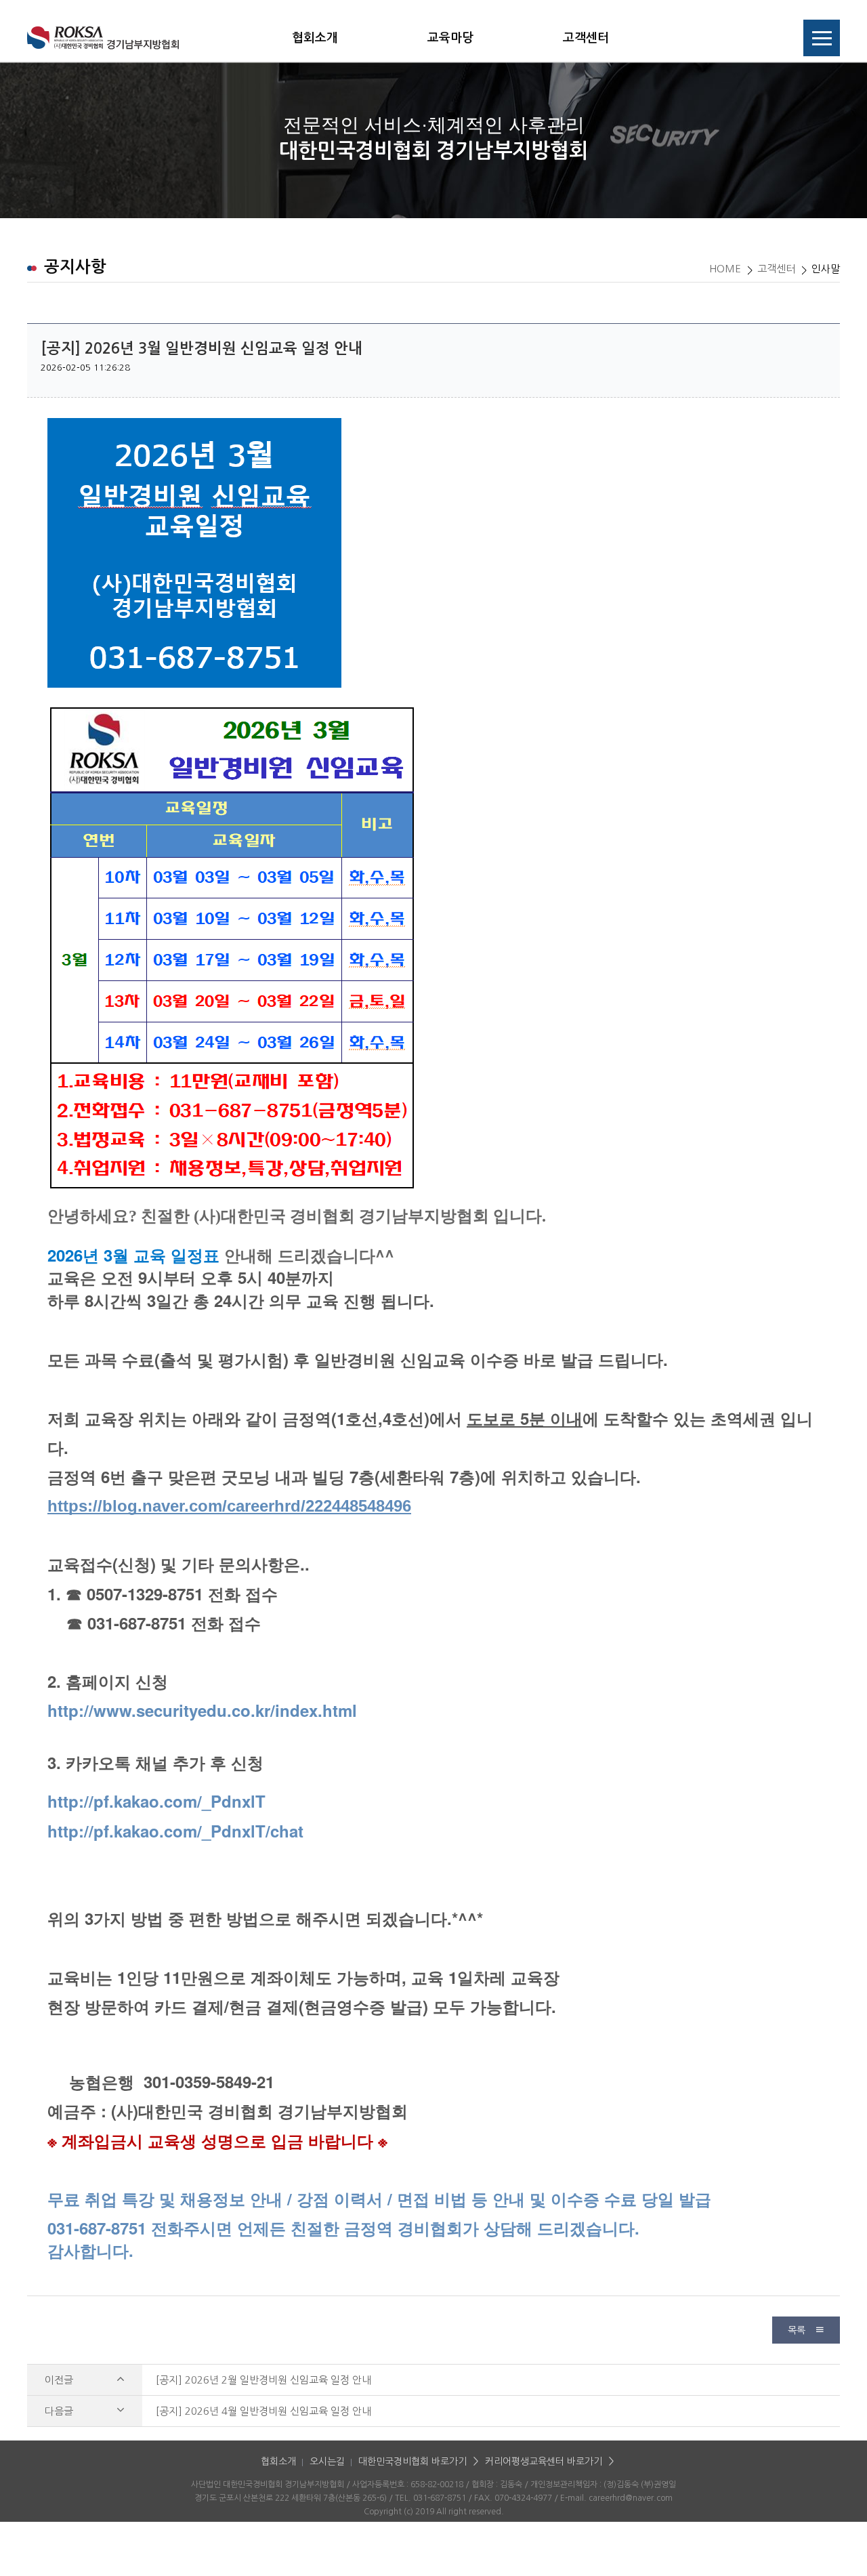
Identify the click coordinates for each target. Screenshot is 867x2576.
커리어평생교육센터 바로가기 (544, 2461)
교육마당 (450, 38)
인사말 (826, 269)
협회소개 (315, 38)
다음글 (60, 2411)
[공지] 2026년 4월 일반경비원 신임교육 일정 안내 (263, 2411)
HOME (725, 269)
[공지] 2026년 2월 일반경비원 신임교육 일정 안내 (263, 2380)
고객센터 (586, 38)
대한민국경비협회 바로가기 (413, 2461)
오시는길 (327, 2461)
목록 (798, 2330)
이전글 (60, 2380)
